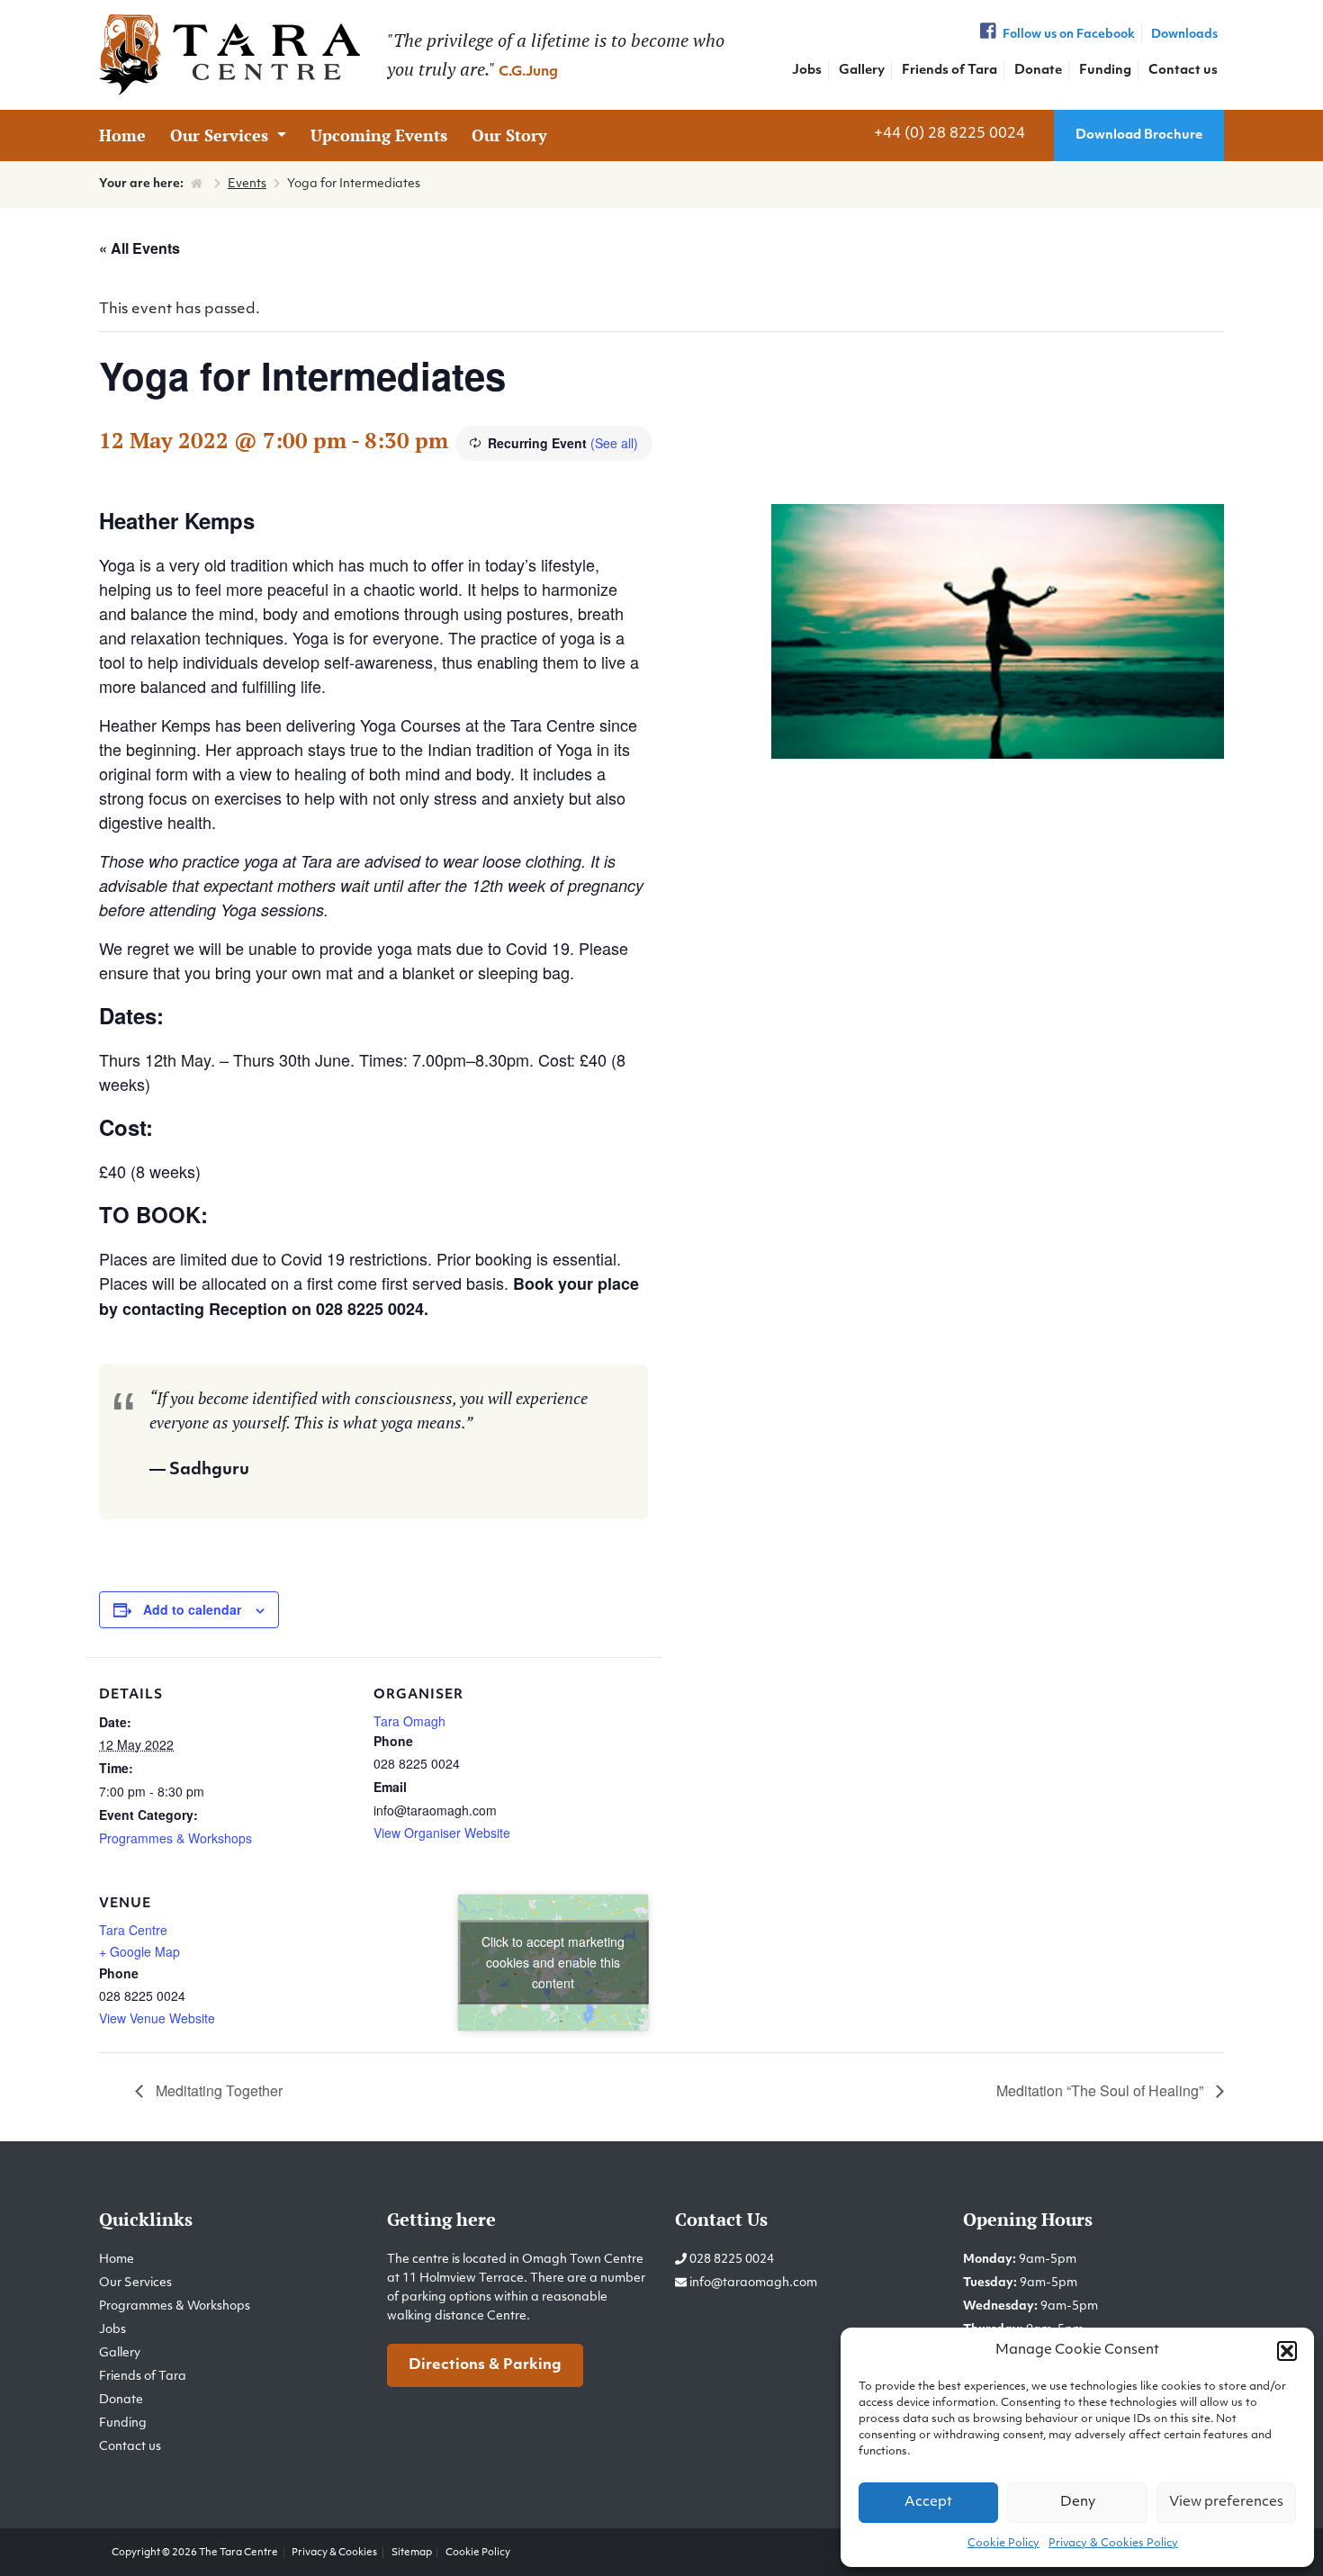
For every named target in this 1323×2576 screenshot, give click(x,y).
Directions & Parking (485, 2365)
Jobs (807, 71)
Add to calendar (192, 1609)
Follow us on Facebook (1067, 35)
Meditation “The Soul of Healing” (1102, 2090)
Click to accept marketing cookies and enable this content (553, 1962)
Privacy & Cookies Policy (1113, 2544)
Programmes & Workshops (175, 1838)
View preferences (1226, 2503)
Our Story (509, 135)
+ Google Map (139, 1951)
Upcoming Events (379, 135)
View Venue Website (157, 2018)
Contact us (1183, 71)
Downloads (1184, 35)
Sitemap (412, 2553)
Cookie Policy (1003, 2544)
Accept (928, 2503)
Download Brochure (1139, 135)
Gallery (862, 71)
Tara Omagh (409, 1721)
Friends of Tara (949, 71)
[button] (1287, 2351)
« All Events (139, 248)
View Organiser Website (442, 1833)
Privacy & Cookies (334, 2553)
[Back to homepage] (229, 55)
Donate (1038, 71)
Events (247, 184)
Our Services (221, 135)
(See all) (614, 443)
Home (122, 135)
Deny (1078, 2503)
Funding (1105, 71)
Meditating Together (217, 2090)
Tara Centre (133, 1930)
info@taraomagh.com (753, 2283)
